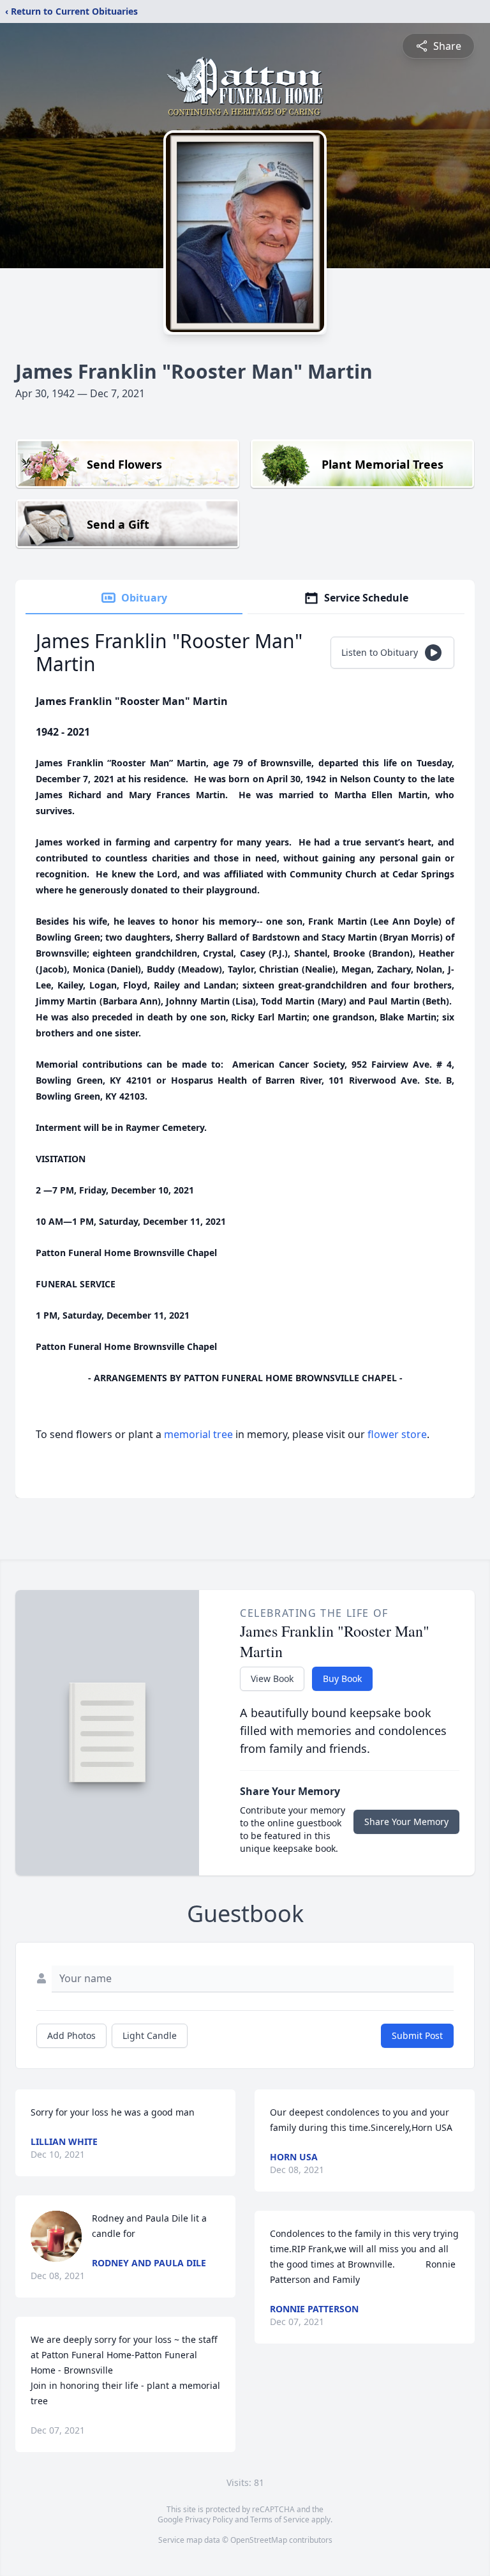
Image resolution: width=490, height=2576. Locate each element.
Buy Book (342, 1678)
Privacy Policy (209, 2519)
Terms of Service (280, 2519)
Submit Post (417, 2035)
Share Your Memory (406, 1822)
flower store (397, 1434)
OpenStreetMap (259, 2540)
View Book (272, 1678)
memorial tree (198, 1434)
